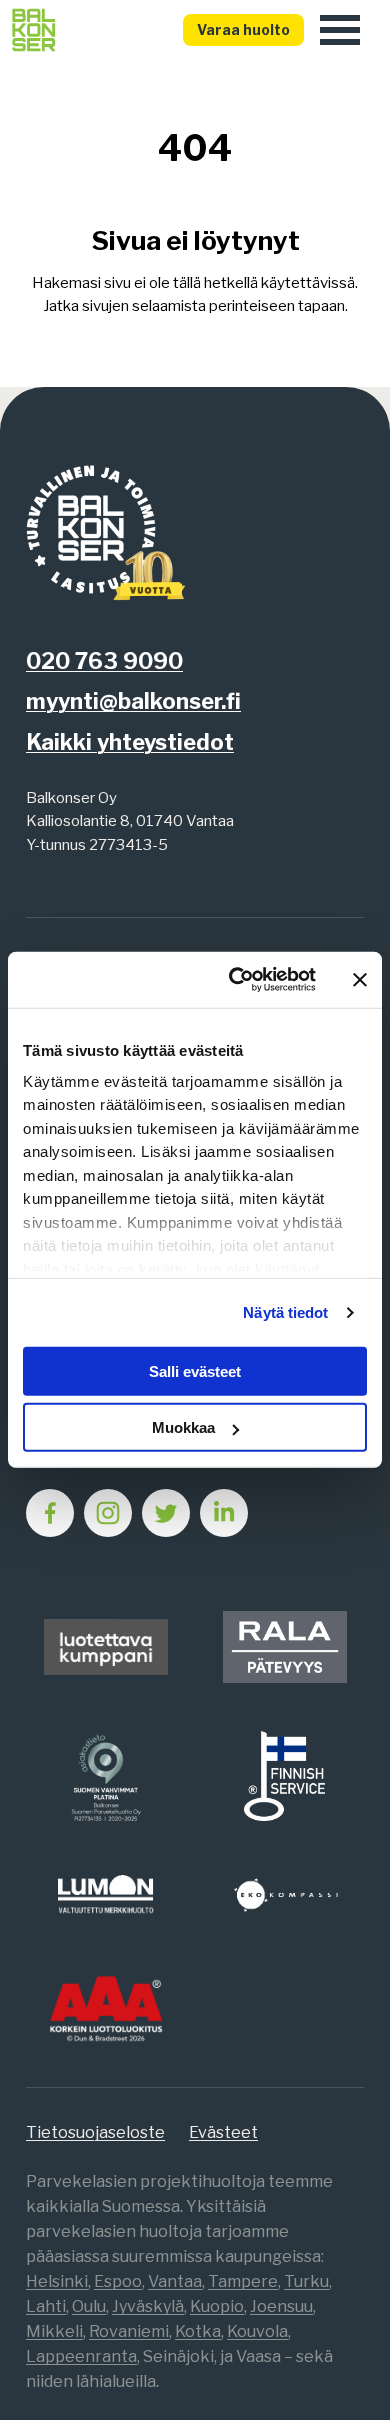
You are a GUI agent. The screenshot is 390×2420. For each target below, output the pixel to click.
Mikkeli (54, 2331)
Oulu (89, 2306)
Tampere (243, 2281)
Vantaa (175, 2281)
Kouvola (257, 2331)
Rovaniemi (129, 2331)
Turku (306, 2281)
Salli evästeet (195, 1371)
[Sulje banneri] (360, 980)
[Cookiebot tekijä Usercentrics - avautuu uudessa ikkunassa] (236, 980)
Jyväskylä (148, 2306)
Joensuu (281, 2306)
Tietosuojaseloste (95, 2132)
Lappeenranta (81, 2356)
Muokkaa (183, 1427)
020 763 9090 (104, 661)
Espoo (118, 2281)
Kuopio (217, 2306)
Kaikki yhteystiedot (130, 742)
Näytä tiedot (285, 1312)
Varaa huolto (243, 29)
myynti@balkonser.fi (133, 701)
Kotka (198, 2331)
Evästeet (223, 2132)
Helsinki (57, 2281)
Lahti (46, 2306)
